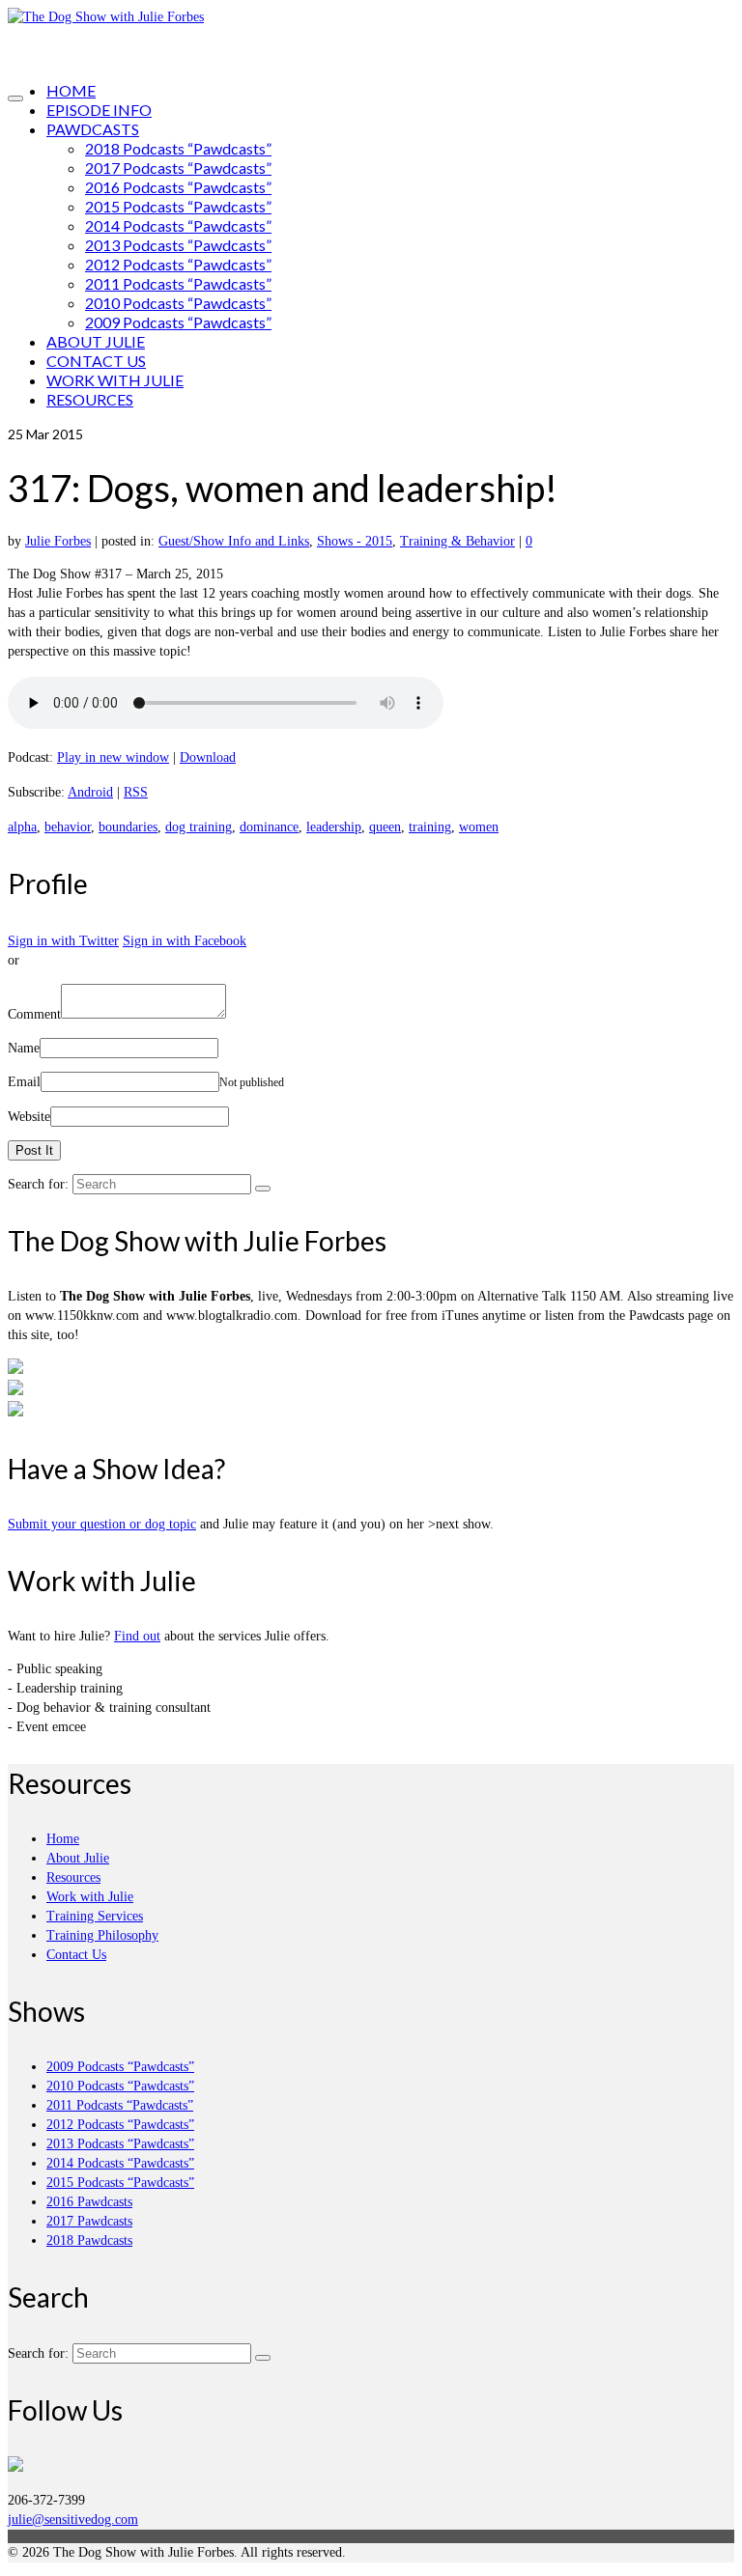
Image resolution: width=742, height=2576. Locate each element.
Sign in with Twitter (63, 941)
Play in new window (113, 757)
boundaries (128, 827)
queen (385, 827)
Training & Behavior (457, 541)
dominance (269, 827)
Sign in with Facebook (185, 941)
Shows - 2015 (355, 541)
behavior (68, 827)
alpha (22, 827)
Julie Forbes (58, 541)
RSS (136, 792)
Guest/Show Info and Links (234, 541)
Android (90, 792)
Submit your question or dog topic (102, 1524)
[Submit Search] (263, 1189)
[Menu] (15, 98)
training (430, 827)
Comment (34, 1014)
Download (208, 757)
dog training (199, 827)
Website (29, 1117)
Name (24, 1048)
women (479, 827)
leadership (334, 827)
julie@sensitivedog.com (73, 2520)
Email (24, 1082)
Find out (137, 1636)
